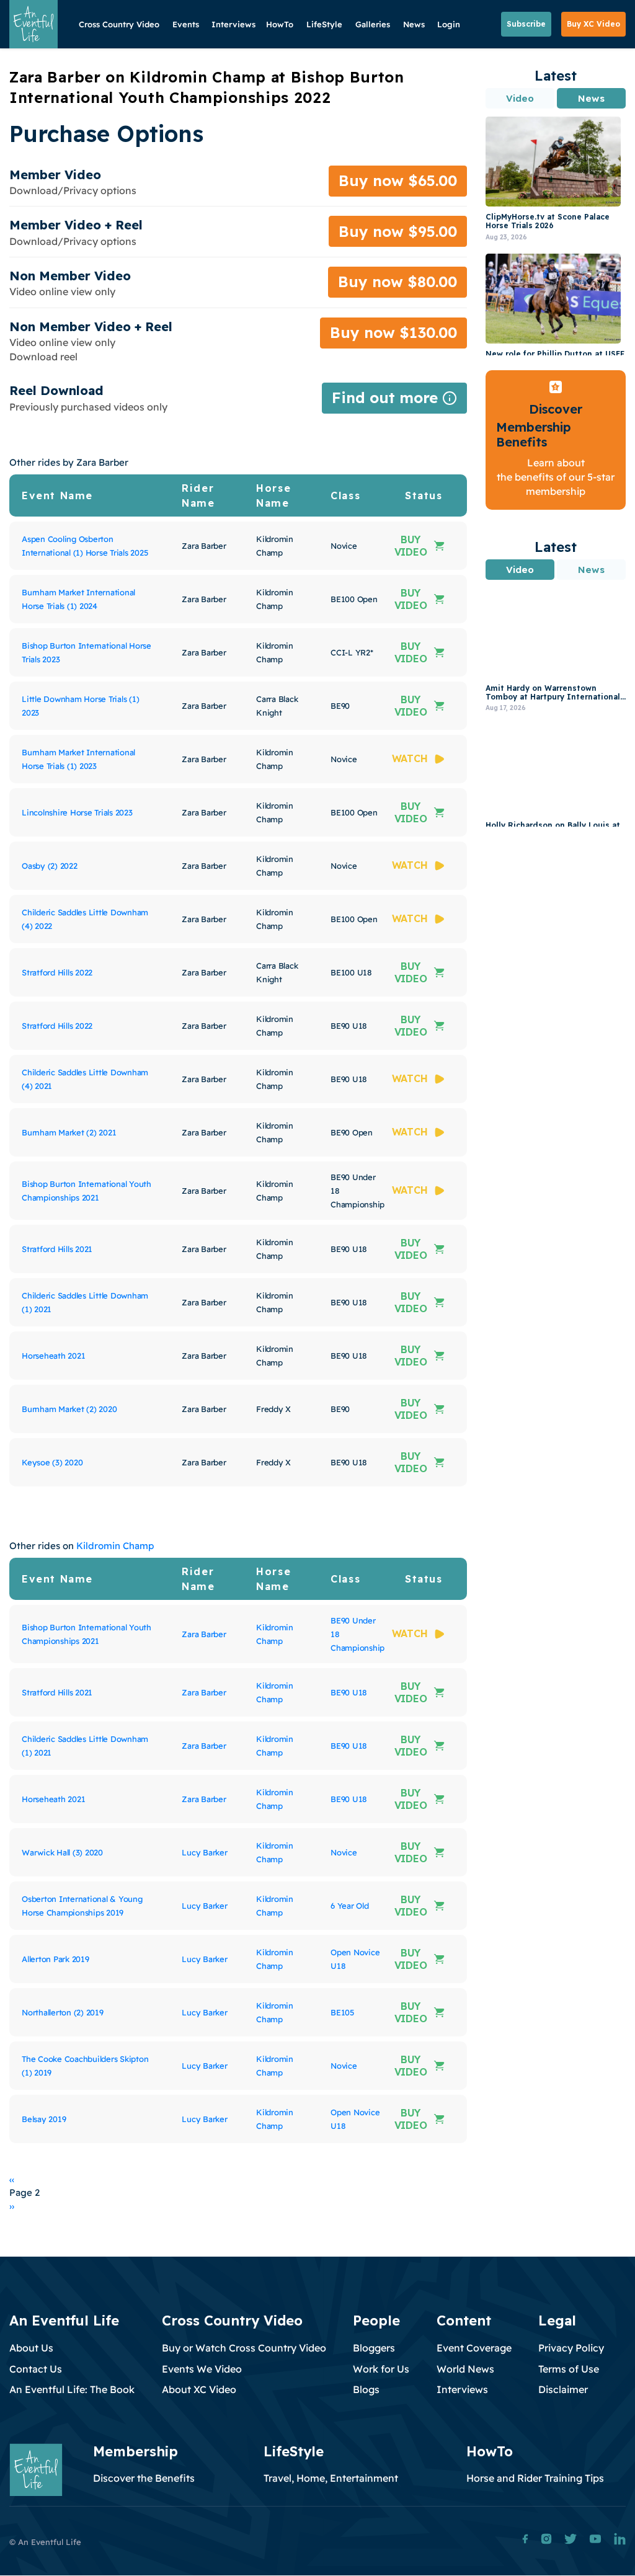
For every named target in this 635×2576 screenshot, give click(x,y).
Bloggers (374, 2348)
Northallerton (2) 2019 (63, 2012)
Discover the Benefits (144, 2478)
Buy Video (411, 546)
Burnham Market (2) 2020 (69, 1409)
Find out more (394, 401)
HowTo (280, 24)
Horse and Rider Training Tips (535, 2478)
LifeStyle (324, 24)
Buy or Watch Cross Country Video (244, 2348)
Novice (344, 1852)
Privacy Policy (571, 2348)
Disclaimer (563, 2389)
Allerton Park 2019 (56, 1959)
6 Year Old (350, 1906)
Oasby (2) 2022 (50, 866)
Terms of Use (569, 2369)
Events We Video (202, 2369)
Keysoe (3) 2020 (52, 1462)
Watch (410, 758)
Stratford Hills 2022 (57, 972)
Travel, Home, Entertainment (331, 2478)
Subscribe (526, 24)
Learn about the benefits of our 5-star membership (556, 477)
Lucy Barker (204, 1852)
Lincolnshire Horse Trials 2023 (77, 812)
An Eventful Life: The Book (72, 2389)
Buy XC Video (593, 24)
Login (449, 24)
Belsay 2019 (44, 2119)
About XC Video (199, 2389)
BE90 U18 (349, 1692)
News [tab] (591, 98)
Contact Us (36, 2369)
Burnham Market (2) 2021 (69, 1132)
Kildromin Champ (115, 1546)
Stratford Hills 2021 (57, 1249)
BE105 (342, 2012)
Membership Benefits (534, 434)
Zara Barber (204, 1634)
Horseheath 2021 (53, 1356)
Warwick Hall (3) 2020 (62, 1852)
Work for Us (381, 2369)
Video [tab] (520, 98)
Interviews (233, 24)
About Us (31, 2348)
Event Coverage (474, 2348)
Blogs (366, 2389)
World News (465, 2369)
